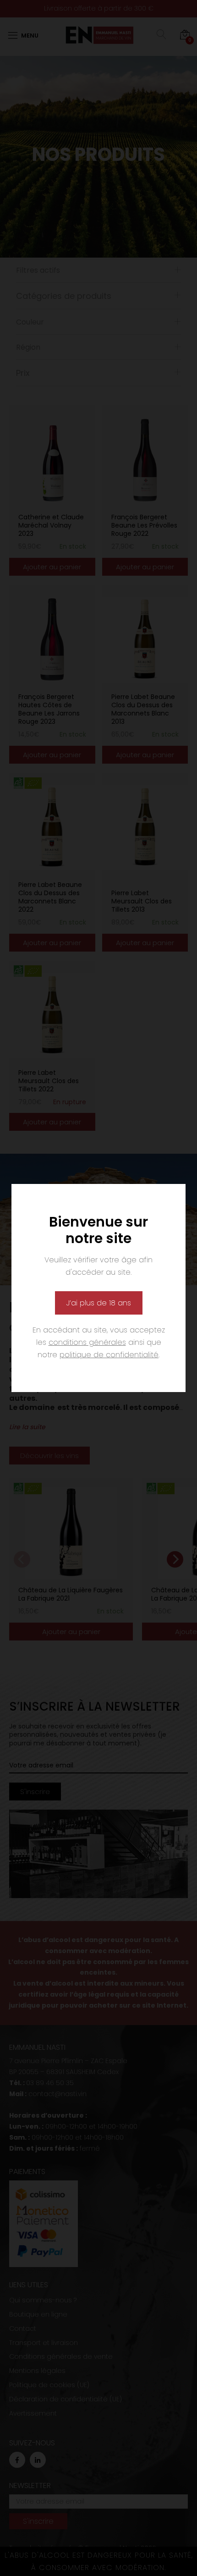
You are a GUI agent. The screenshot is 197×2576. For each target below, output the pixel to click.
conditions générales (87, 1342)
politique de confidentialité (109, 1355)
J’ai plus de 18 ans (99, 1303)
